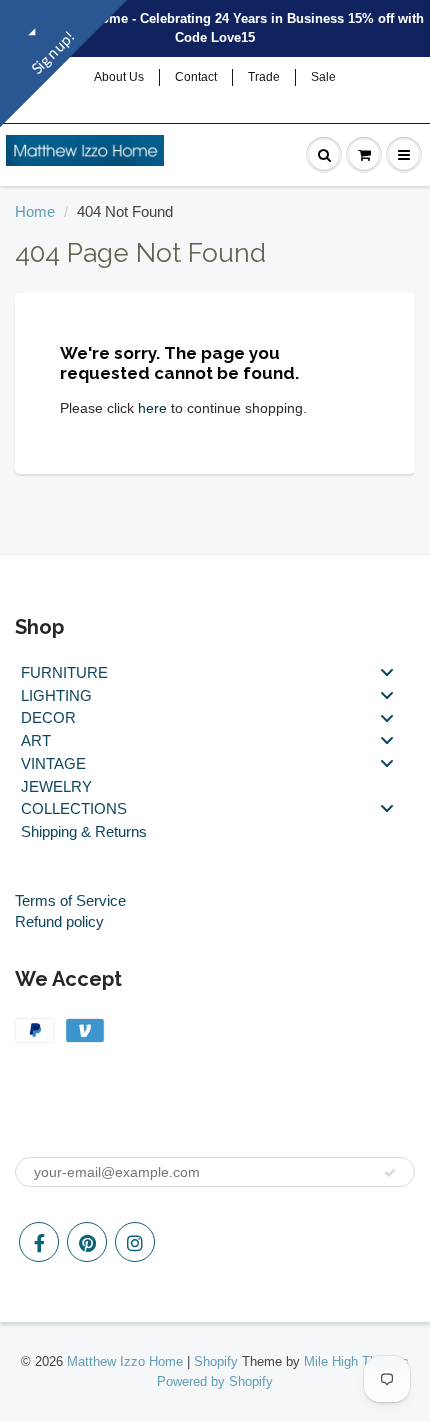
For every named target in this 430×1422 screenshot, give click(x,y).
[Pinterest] (87, 1242)
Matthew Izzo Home (125, 1361)
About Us (119, 77)
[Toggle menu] (387, 672)
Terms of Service (70, 900)
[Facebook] (39, 1242)
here (152, 408)
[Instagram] (135, 1242)
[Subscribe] (390, 1173)
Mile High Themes (356, 1361)
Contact (196, 77)
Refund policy (59, 921)
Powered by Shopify (215, 1381)
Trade (264, 77)
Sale (323, 77)
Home (35, 211)
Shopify (216, 1361)
